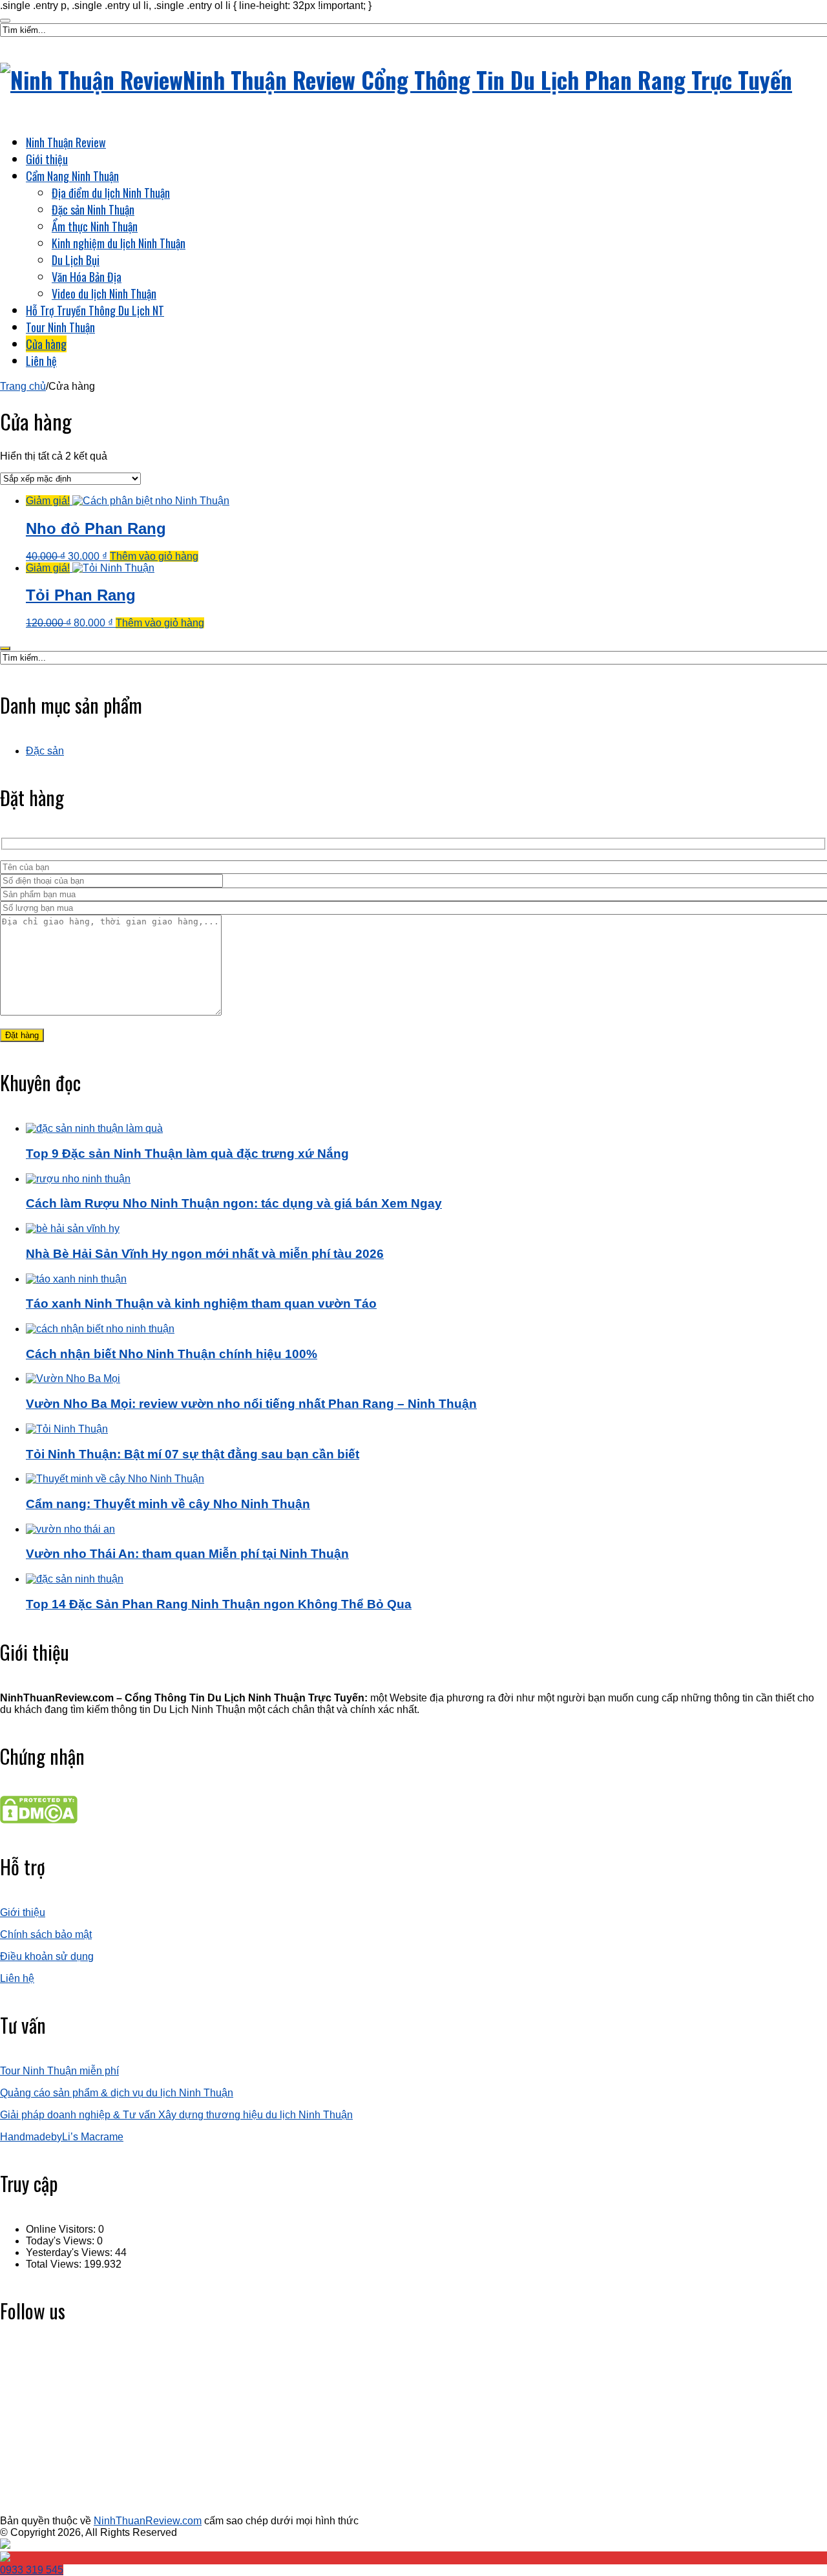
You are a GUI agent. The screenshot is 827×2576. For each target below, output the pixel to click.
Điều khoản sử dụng (47, 1956)
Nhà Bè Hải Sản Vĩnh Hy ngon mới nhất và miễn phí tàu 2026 (205, 1254)
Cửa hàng (46, 344)
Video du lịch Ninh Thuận (104, 293)
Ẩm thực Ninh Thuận (95, 226)
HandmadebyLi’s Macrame (62, 2137)
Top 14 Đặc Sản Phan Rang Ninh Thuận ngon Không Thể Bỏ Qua (219, 1604)
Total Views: (55, 2264)
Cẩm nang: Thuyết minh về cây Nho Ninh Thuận (168, 1504)
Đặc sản (45, 751)
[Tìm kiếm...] (5, 21)
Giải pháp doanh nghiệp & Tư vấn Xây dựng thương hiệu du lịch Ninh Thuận (176, 2115)
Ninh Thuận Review (66, 142)
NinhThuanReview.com (148, 2521)
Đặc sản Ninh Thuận (93, 209)
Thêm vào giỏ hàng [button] (154, 556)
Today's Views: (61, 2241)
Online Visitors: (62, 2229)
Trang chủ (23, 386)
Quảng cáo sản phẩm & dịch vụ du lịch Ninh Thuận (117, 2093)
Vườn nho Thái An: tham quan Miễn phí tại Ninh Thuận (187, 1554)
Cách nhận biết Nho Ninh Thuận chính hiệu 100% (172, 1354)
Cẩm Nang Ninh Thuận (72, 176)
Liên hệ (41, 361)
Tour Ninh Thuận (60, 327)
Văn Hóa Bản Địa (87, 277)
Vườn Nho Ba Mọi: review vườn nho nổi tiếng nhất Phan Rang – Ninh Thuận (251, 1404)
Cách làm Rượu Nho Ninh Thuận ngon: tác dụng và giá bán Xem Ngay (234, 1203)
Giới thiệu (47, 159)
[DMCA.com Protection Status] (39, 1820)
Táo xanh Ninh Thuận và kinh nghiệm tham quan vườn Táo (201, 1304)
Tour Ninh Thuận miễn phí (59, 2071)
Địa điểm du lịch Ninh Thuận (111, 193)
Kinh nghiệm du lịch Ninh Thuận (119, 243)
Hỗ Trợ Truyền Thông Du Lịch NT (95, 310)
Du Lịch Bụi (76, 260)
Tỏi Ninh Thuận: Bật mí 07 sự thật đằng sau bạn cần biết (193, 1454)
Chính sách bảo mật (46, 1934)
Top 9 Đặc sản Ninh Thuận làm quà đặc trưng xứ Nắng (187, 1154)
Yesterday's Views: (70, 2252)
